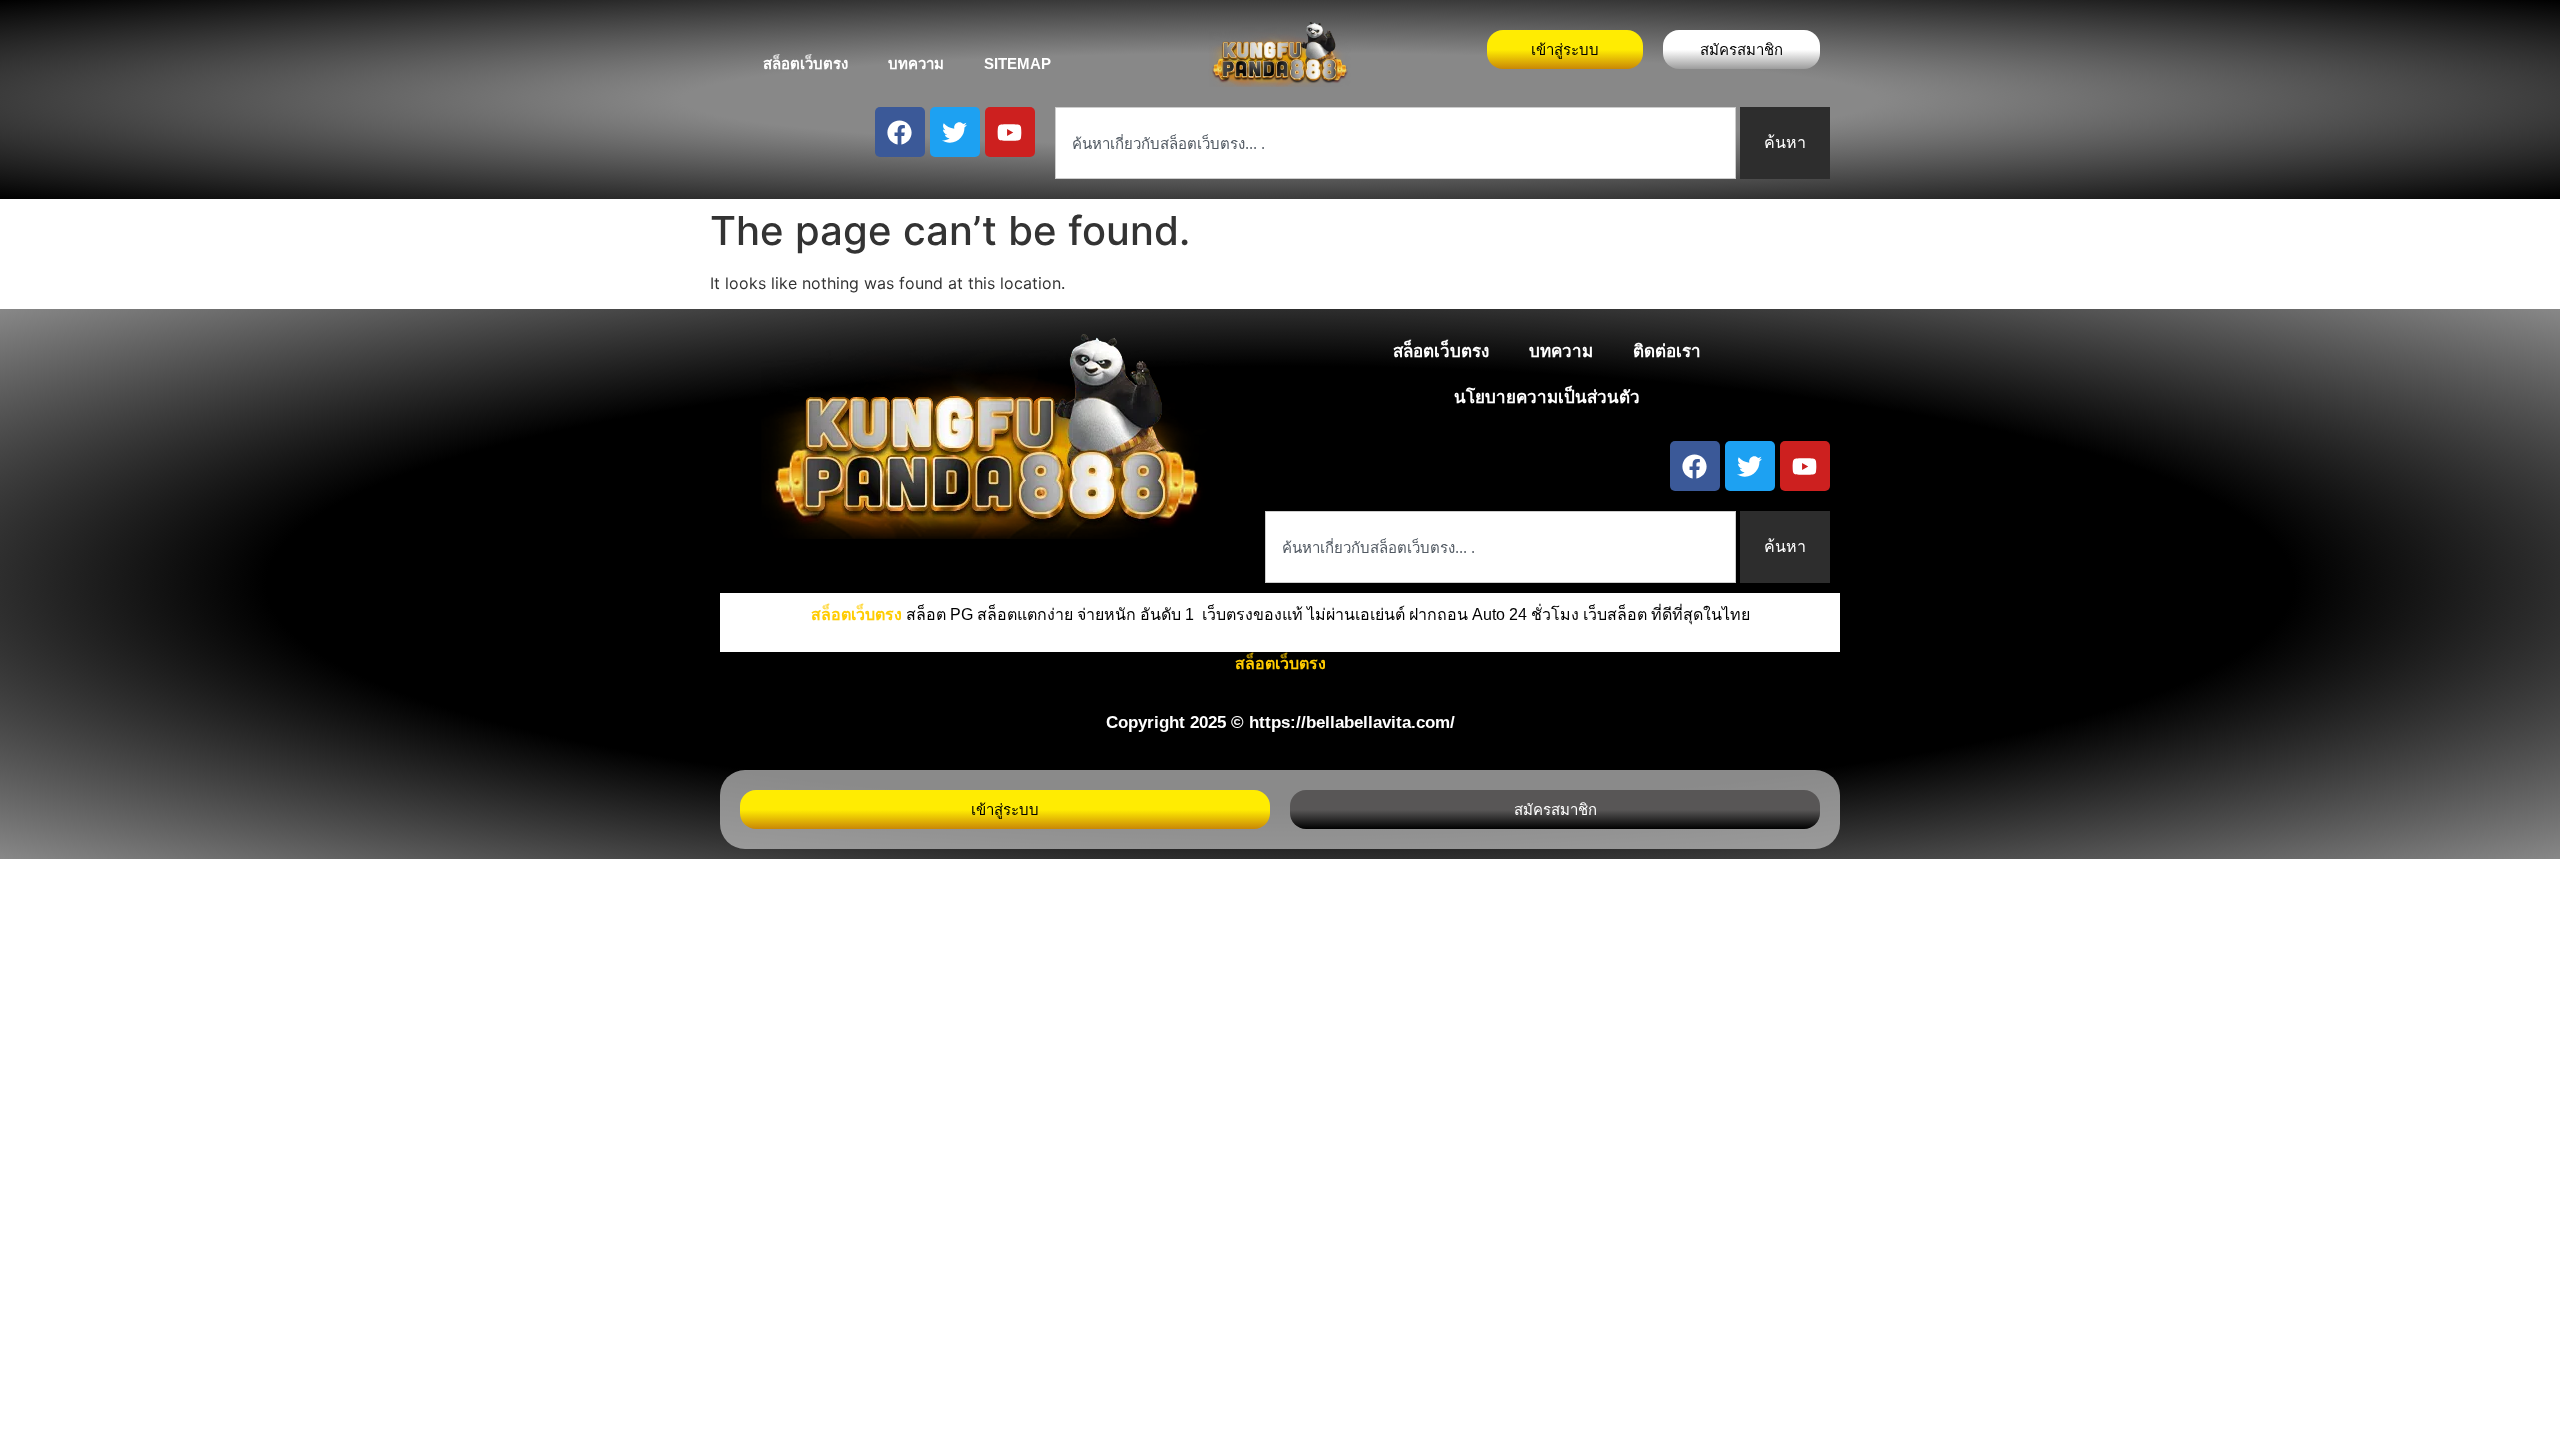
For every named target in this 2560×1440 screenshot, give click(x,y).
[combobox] (1395, 143)
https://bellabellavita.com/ (1352, 722)
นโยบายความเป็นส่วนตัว (1547, 397)
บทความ (916, 63)
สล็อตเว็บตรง (805, 63)
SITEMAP (1017, 63)
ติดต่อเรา (1667, 351)
